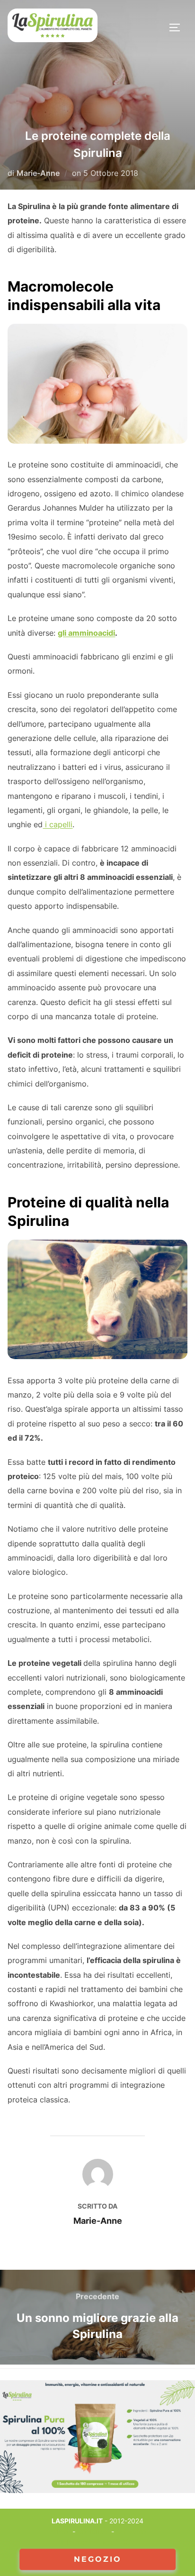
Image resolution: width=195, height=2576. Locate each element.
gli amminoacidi (86, 633)
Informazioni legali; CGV (98, 2542)
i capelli (58, 824)
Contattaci (93, 2532)
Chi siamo (131, 2532)
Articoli (60, 2532)
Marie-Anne (38, 173)
